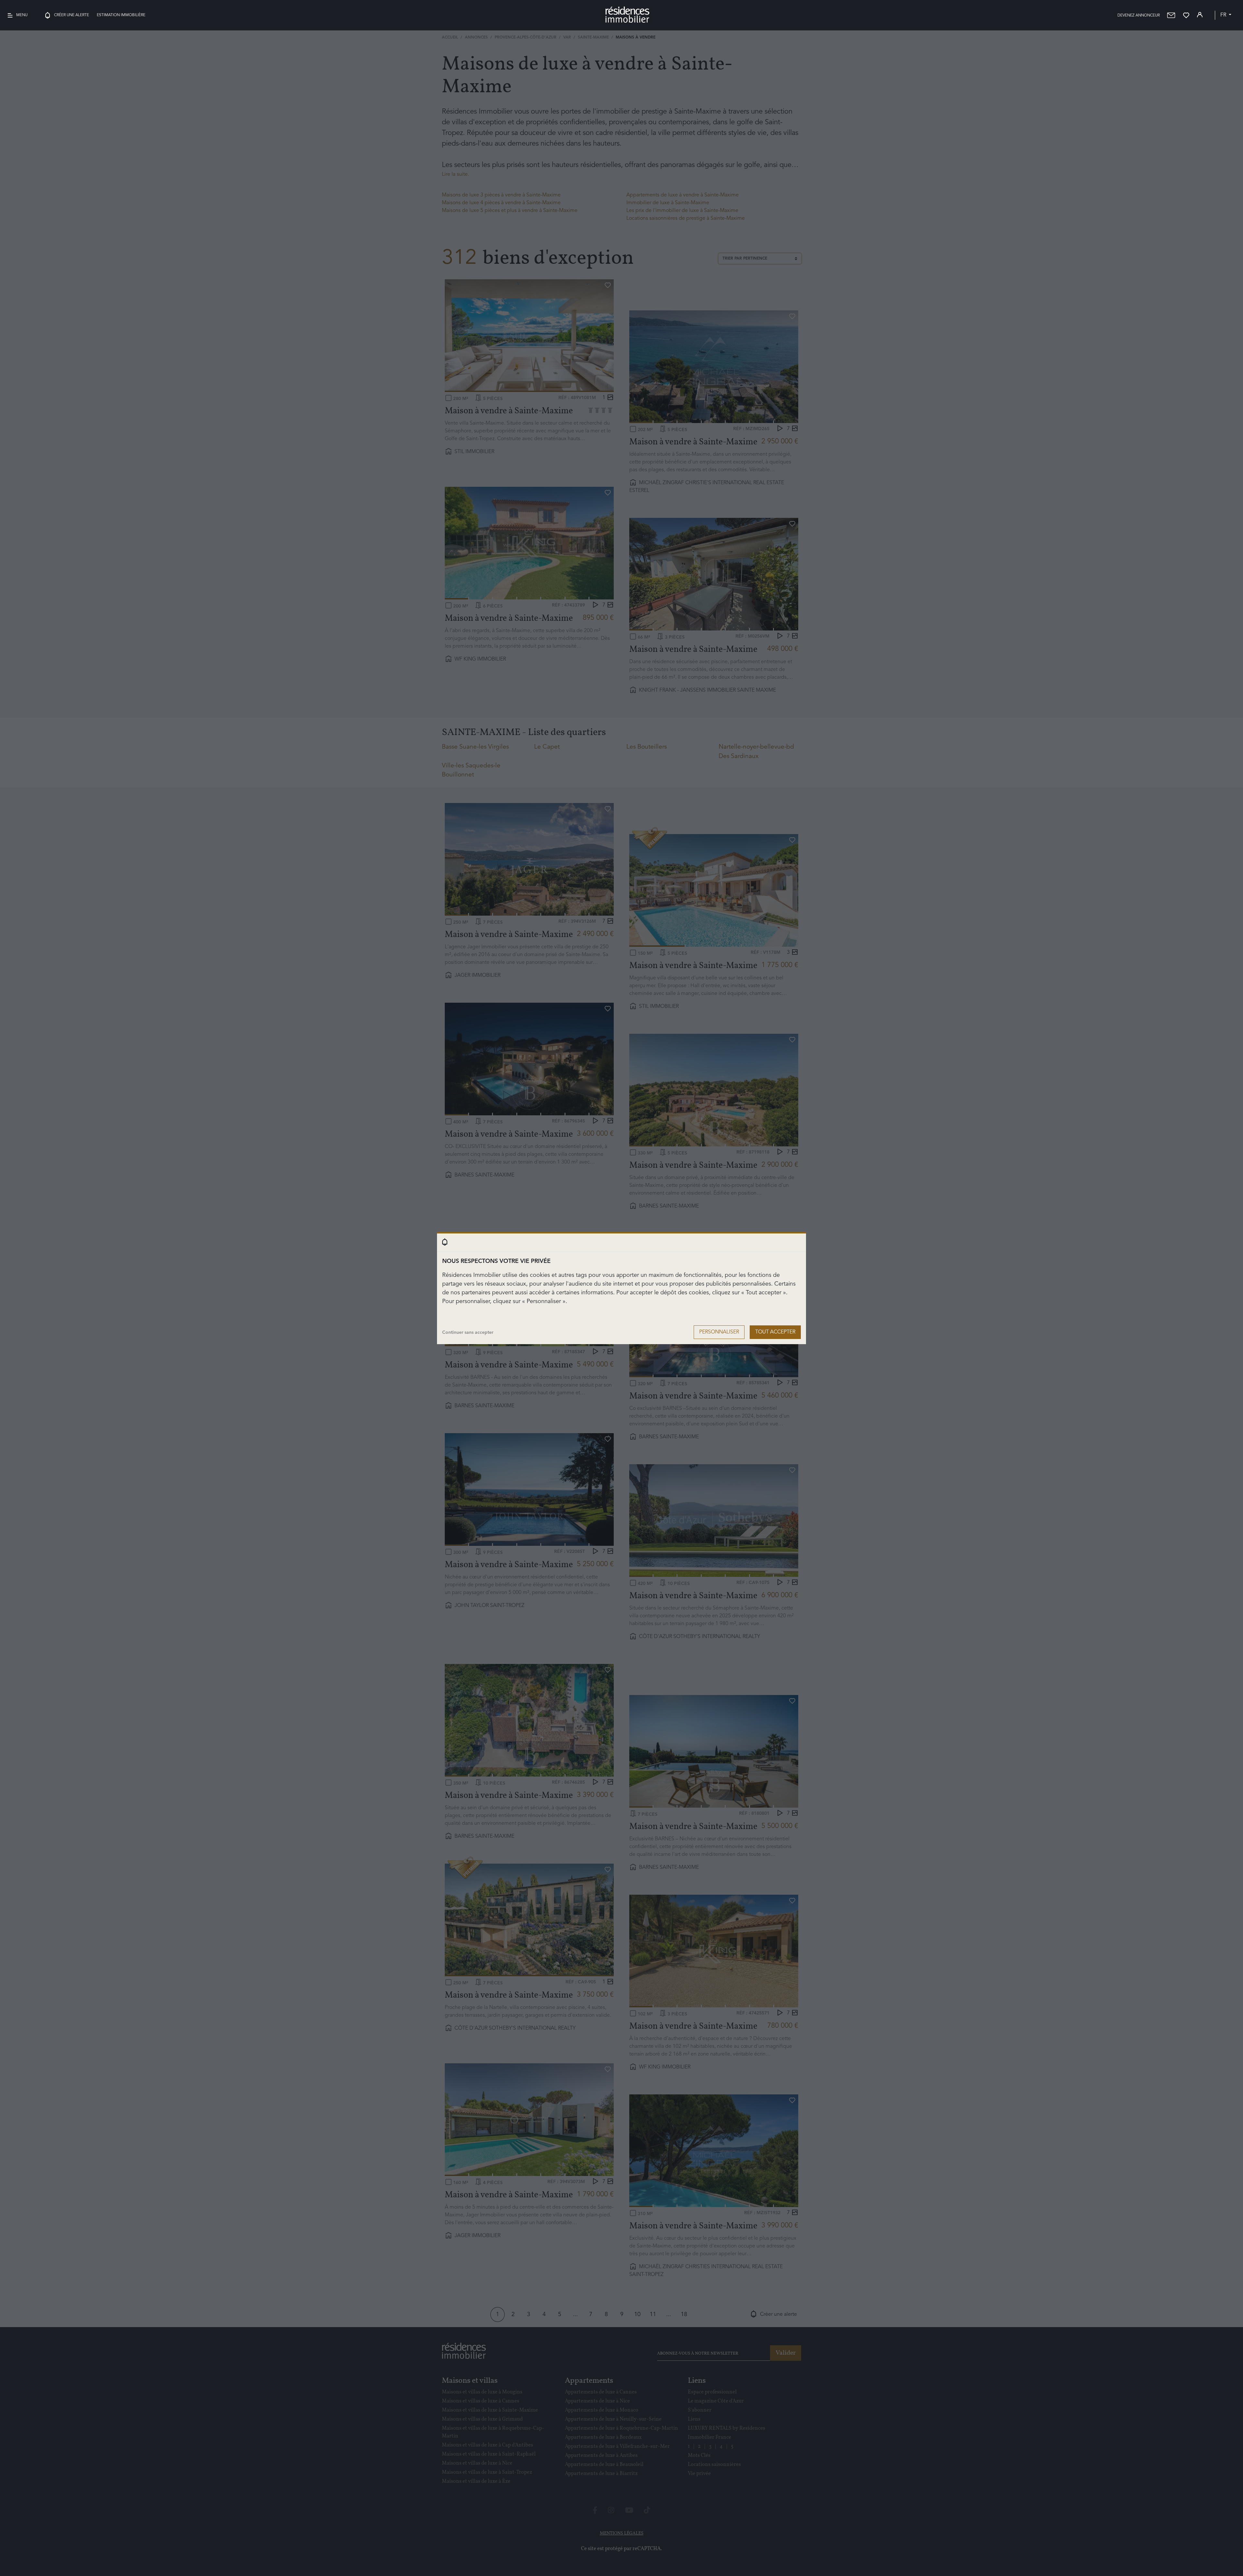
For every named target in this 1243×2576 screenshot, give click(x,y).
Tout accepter (775, 1332)
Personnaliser (719, 1332)
